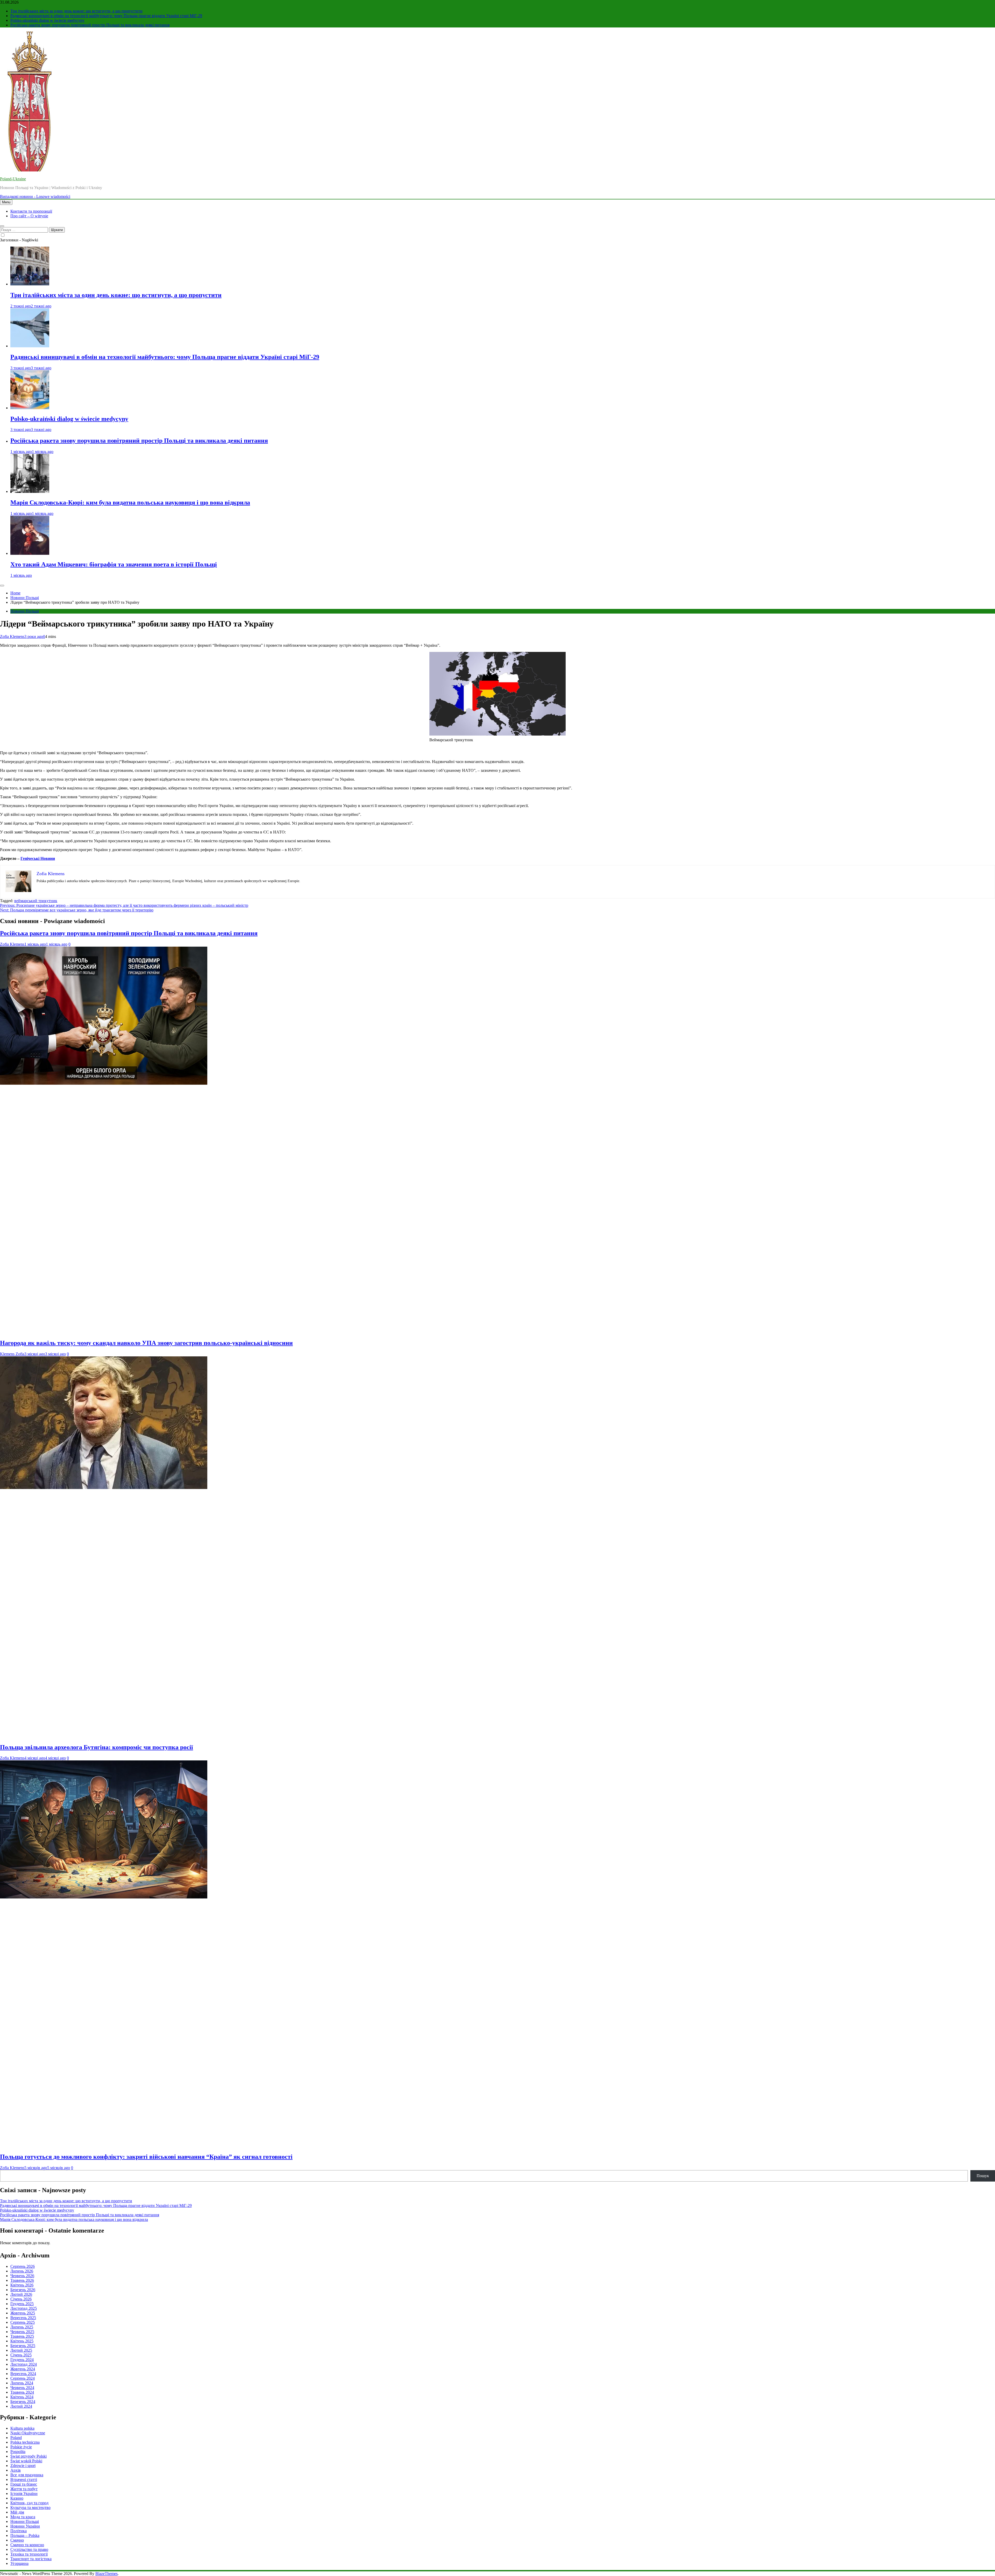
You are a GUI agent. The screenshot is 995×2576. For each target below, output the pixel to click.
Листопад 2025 (24, 2308)
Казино (17, 2498)
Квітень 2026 (22, 2285)
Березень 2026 (23, 2290)
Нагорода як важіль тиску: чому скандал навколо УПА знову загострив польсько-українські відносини (146, 1343)
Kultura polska (22, 2428)
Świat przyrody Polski (29, 2456)
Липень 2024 (22, 2383)
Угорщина (19, 2563)
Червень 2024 (22, 2388)
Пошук (983, 2176)
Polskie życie (21, 2447)
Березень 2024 (23, 2402)
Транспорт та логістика (31, 2559)
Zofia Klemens (12, 636)
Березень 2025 (23, 2346)
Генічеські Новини (38, 858)
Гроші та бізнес (24, 2484)
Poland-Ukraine (13, 179)
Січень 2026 (21, 2299)
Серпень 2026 (23, 2266)
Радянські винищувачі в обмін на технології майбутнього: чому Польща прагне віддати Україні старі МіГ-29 (106, 16)
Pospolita (18, 2452)
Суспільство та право (29, 2549)
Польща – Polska (25, 2535)
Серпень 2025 (23, 2322)
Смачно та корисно (27, 2545)
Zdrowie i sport (23, 2466)
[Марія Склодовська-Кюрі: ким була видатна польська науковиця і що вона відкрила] (30, 491)
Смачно (17, 2540)
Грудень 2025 (22, 2304)
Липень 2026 (22, 2271)
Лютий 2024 (21, 2406)
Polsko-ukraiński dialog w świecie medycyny (47, 20)
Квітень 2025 (22, 2341)
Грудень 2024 (22, 2360)
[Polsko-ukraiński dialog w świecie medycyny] (30, 408)
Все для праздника (27, 2475)
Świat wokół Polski (26, 2461)
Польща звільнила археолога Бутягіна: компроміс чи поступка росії (97, 1747)
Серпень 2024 (23, 2378)
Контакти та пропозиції (31, 211)
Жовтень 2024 (23, 2369)
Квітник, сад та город (29, 2503)
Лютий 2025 (21, 2350)
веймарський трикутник (36, 901)
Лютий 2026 (21, 2294)
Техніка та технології (29, 2554)
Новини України (25, 2526)
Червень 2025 (22, 2332)
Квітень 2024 (22, 2397)
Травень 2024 (22, 2392)
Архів (16, 2470)
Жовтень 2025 (23, 2313)
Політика (19, 2531)
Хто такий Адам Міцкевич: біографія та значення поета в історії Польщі (114, 564)
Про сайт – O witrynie (29, 216)
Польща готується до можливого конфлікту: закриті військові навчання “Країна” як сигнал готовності (146, 2157)
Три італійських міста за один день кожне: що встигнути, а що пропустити (76, 11)
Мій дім (17, 2512)
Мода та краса (23, 2517)
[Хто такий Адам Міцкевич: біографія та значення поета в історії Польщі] (30, 553)
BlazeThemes (106, 2574)
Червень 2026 (22, 2276)
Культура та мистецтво (30, 2507)
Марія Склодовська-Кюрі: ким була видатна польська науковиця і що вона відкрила (130, 502)
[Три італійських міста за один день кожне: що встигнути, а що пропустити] (30, 284)
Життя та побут (24, 2489)
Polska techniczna (25, 2442)
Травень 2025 (22, 2336)
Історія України (24, 2494)
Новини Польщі (25, 611)
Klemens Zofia (12, 1354)
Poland (16, 2438)
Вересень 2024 (23, 2374)
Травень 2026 (22, 2280)
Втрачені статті (24, 2480)
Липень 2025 (22, 2327)
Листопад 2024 (24, 2364)
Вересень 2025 (23, 2318)
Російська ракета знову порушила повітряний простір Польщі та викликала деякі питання (90, 25)
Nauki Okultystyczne (28, 2433)
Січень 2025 (21, 2355)
